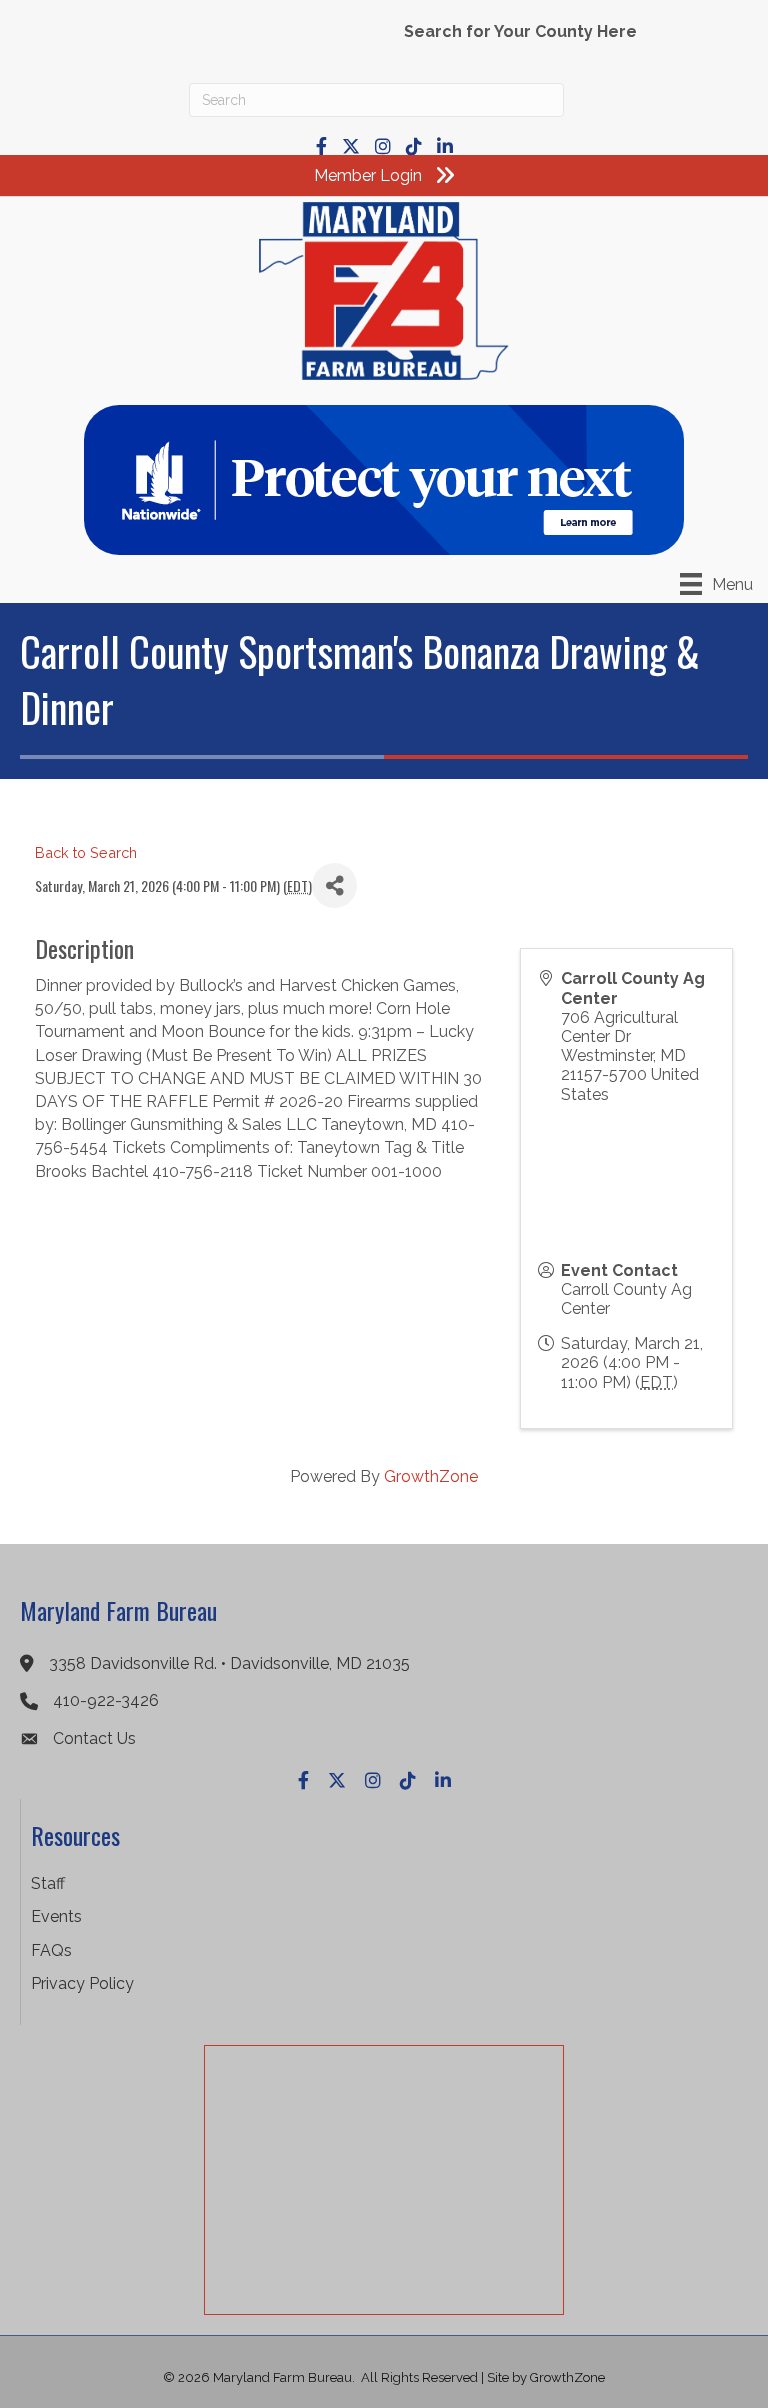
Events (56, 1916)
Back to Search (86, 852)
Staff (48, 1883)
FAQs (51, 1950)
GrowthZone (431, 1476)
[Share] (334, 885)
